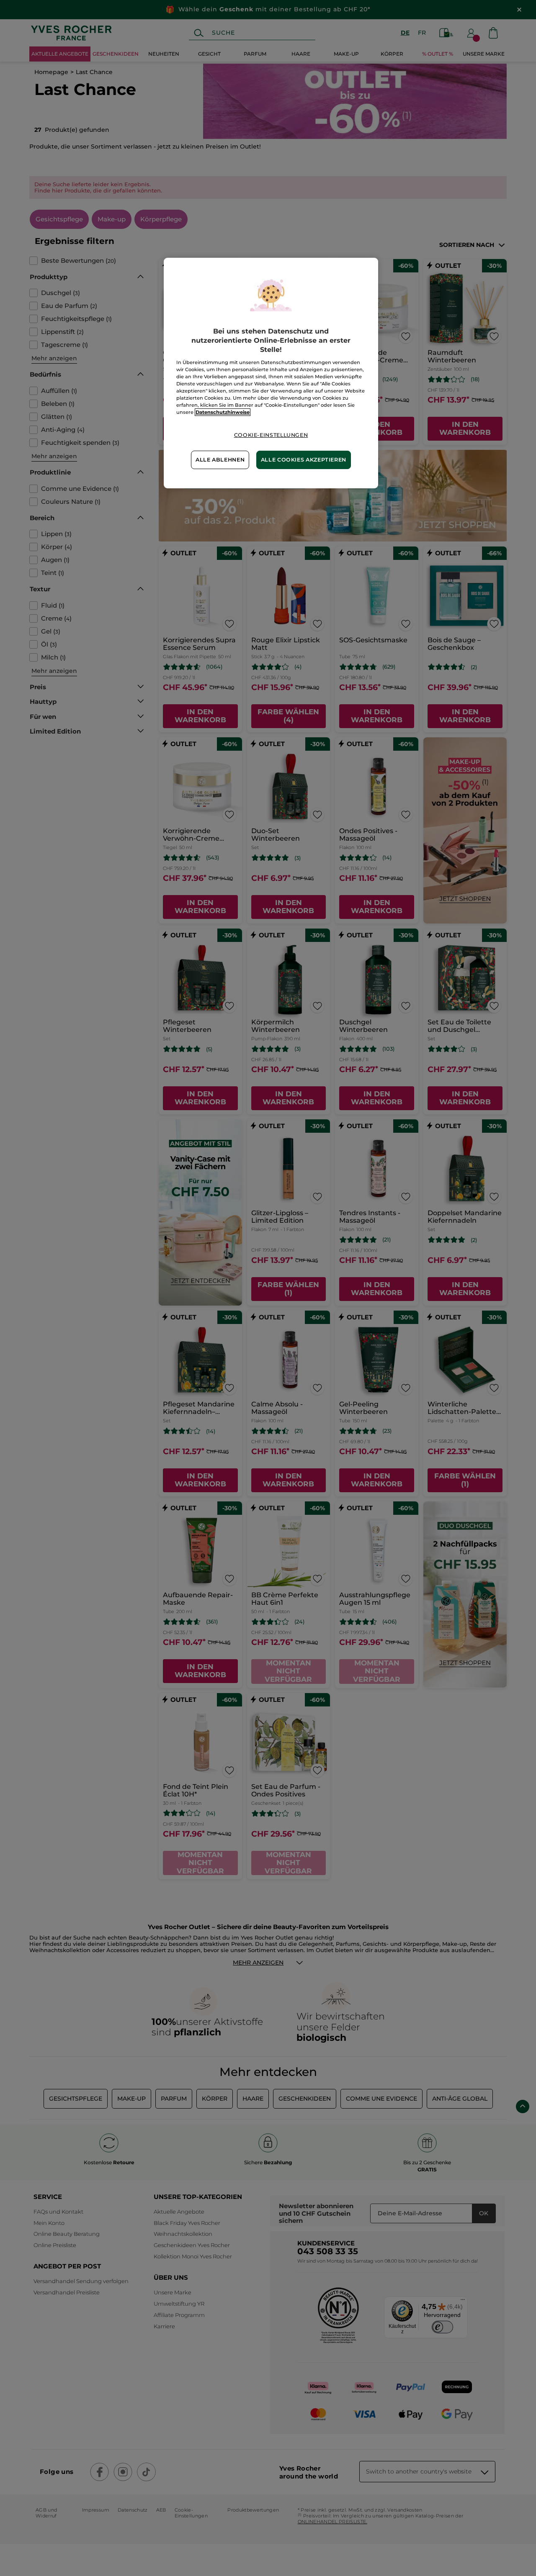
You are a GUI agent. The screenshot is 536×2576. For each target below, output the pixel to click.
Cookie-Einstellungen (271, 435)
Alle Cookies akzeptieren (304, 460)
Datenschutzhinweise (223, 412)
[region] (271, 373)
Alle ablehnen (220, 460)
